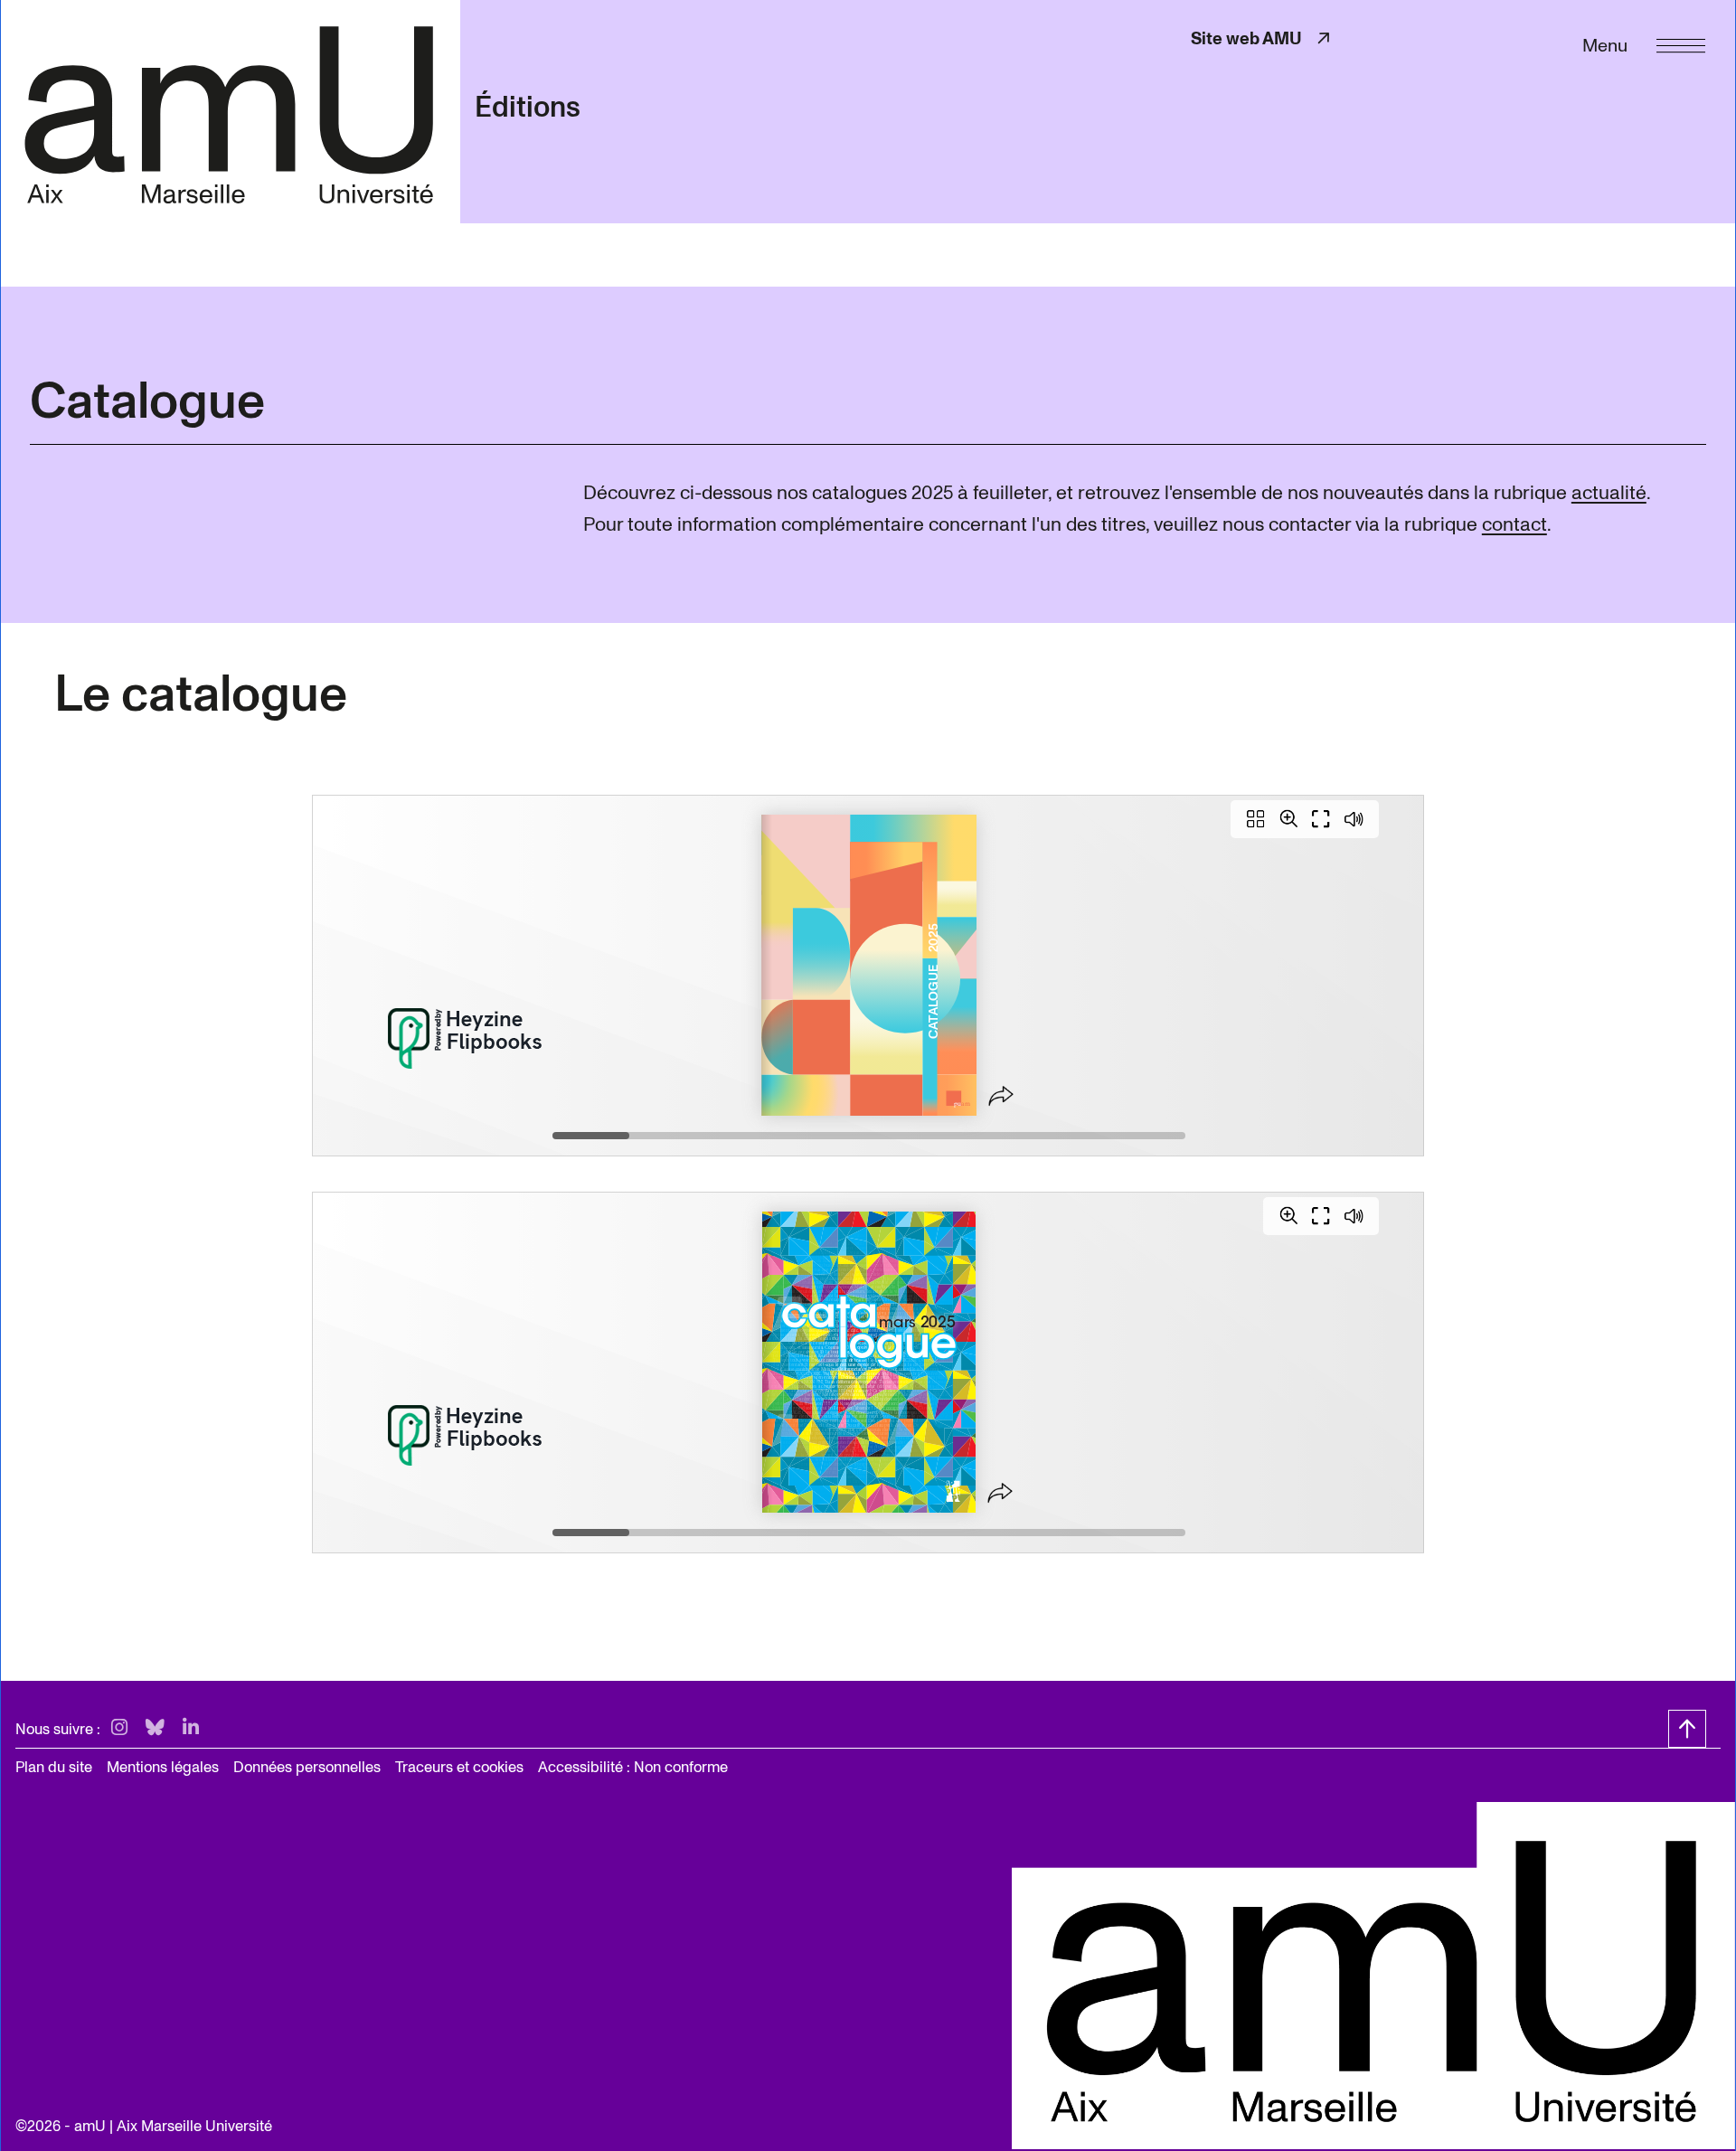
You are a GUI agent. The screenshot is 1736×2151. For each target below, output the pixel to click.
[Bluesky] (155, 1728)
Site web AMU (1262, 38)
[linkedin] (191, 1728)
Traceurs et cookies (459, 1767)
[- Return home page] (230, 111)
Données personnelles (307, 1767)
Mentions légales (163, 1767)
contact (1514, 524)
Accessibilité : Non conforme (633, 1767)
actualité (1609, 493)
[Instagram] (119, 1728)
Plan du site (54, 1767)
